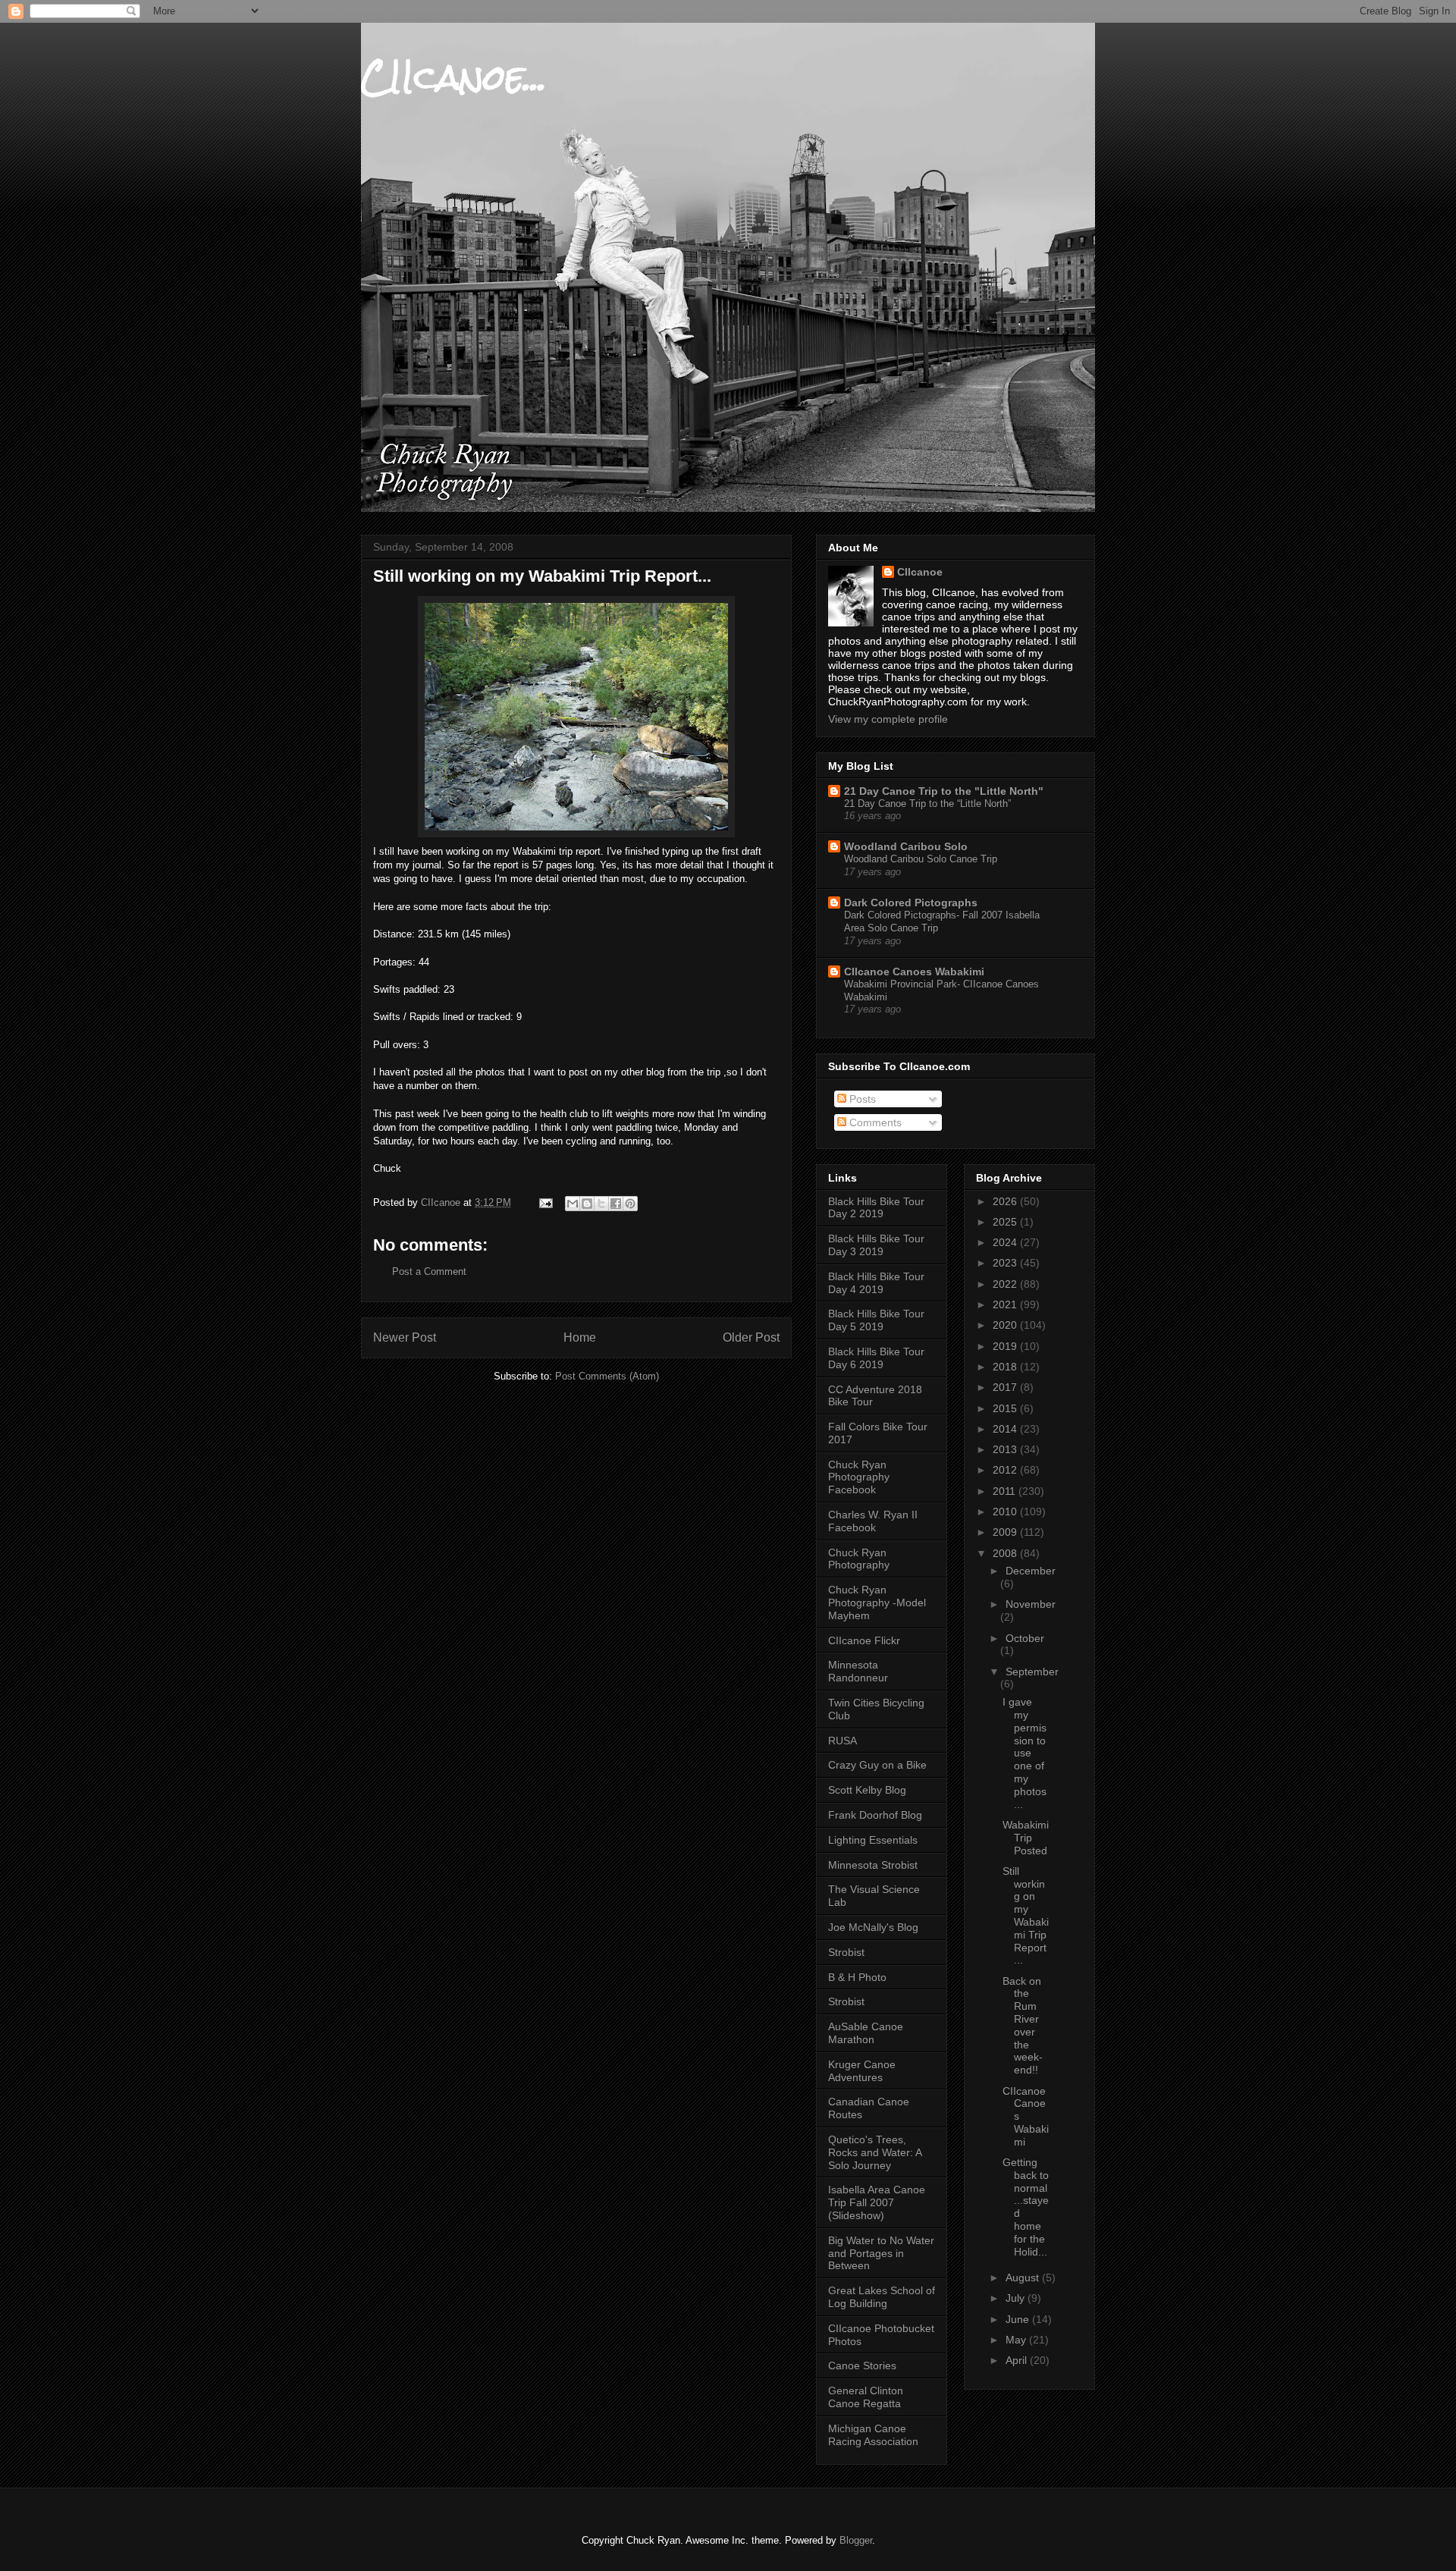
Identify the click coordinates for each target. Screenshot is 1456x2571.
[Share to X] (601, 1204)
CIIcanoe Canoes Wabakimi (914, 972)
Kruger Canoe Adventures (862, 2071)
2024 (1006, 1242)
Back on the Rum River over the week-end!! (1023, 2026)
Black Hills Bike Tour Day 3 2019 (876, 1245)
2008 (1006, 1553)
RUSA (843, 1741)
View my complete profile (888, 719)
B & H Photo (857, 1977)
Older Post (751, 1337)
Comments (874, 1122)
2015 (1006, 1408)
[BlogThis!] (587, 1204)
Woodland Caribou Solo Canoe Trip (921, 859)
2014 (1006, 1429)
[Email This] (573, 1204)
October (1025, 1638)
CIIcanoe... (454, 77)
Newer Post (405, 1337)
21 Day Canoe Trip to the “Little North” (927, 804)
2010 (1006, 1512)
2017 (1006, 1387)
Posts (861, 1099)
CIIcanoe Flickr (864, 1640)
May (1017, 2340)
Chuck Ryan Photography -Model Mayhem (877, 1603)
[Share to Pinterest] (630, 1204)
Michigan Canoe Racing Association (873, 2435)
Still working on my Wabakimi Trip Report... (1026, 1916)
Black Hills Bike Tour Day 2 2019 (876, 1208)
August (1024, 2277)
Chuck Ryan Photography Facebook (859, 1477)
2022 (1006, 1284)
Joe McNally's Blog (873, 1927)
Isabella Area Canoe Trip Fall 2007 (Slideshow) (877, 2202)
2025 (1006, 1222)
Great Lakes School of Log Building (882, 2297)
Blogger (856, 2540)
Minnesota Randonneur (858, 1671)
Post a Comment (429, 1271)
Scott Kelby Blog (867, 1790)
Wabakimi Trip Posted (1026, 1838)
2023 (1006, 1263)
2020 (1006, 1325)
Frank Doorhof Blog (875, 1815)
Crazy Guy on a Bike (877, 1765)
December (1031, 1571)
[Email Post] (545, 1202)
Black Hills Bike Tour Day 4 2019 (876, 1283)
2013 (1006, 1449)
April (1018, 2360)
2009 (1006, 1532)
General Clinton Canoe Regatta (866, 2397)
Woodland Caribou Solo (906, 846)
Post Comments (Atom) (607, 1376)
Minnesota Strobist (873, 1865)
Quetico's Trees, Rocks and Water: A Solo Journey (875, 2152)
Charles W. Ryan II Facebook (873, 1521)
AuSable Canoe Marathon (866, 2033)
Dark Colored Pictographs (911, 903)
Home (580, 1337)
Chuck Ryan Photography (859, 1559)
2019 (1006, 1346)
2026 (1006, 1201)
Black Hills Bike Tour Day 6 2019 (876, 1358)
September (1032, 1672)
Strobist (846, 1952)
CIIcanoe (920, 572)
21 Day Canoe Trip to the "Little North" (944, 791)
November (1031, 1604)
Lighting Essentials (873, 1840)
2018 (1006, 1367)
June (1019, 2319)
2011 (1006, 1491)
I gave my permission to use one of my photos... (1025, 1753)
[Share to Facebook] (616, 1204)
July (1017, 2298)
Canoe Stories (862, 2365)
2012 (1006, 1470)
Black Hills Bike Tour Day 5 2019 (876, 1320)
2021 (1006, 1304)
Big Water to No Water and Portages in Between (881, 2253)
